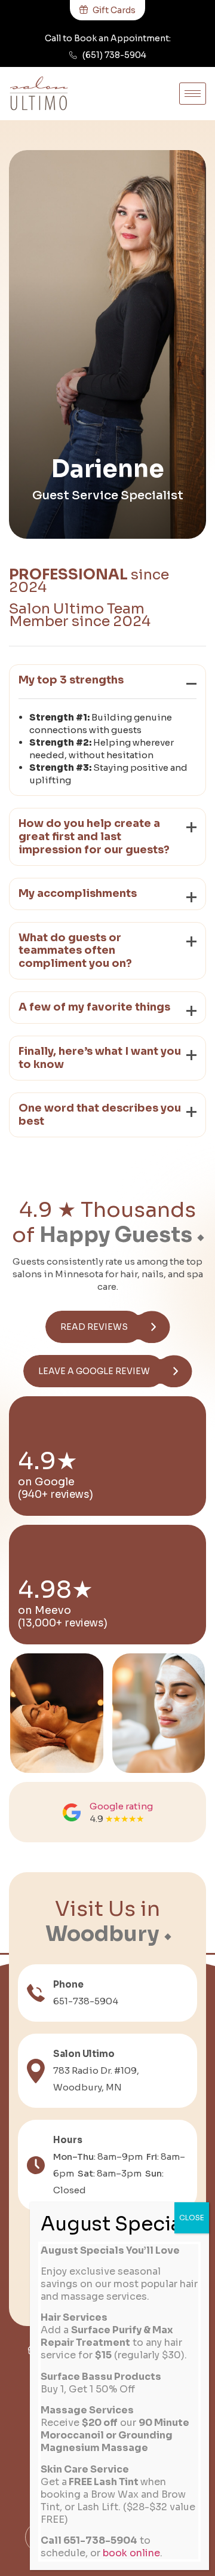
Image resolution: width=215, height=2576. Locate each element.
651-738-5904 (86, 2001)
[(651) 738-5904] (73, 55)
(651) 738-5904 (114, 55)
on (26, 1610)
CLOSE (192, 2218)
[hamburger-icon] (193, 94)
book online (131, 2553)
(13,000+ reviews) (63, 1623)
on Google (46, 1482)
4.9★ (48, 1461)
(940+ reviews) (56, 1495)
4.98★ (56, 1590)
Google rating (121, 1806)
